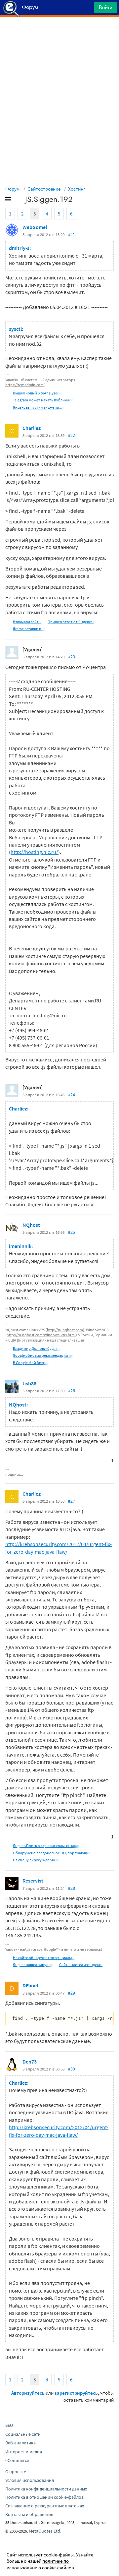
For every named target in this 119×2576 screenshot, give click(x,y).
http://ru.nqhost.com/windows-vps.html (41, 1335)
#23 (72, 657)
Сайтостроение (44, 189)
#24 (72, 1095)
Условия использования (30, 2480)
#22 (72, 435)
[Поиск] (87, 9)
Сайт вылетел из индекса (81, 1965)
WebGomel (35, 227)
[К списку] (19, 201)
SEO (9, 2425)
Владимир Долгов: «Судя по (37, 1348)
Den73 (30, 2062)
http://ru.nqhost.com (65, 1330)
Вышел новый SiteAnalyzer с (37, 393)
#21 (72, 234)
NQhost (31, 1225)
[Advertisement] (59, 33)
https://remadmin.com (24, 385)
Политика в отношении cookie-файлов (44, 2497)
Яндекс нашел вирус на (33, 1965)
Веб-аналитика (20, 2443)
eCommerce (17, 2460)
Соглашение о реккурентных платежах (45, 2506)
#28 (72, 1888)
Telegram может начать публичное (43, 400)
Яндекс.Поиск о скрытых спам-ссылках (46, 1846)
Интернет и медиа (24, 2452)
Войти (106, 7)
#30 (72, 2069)
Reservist (33, 1881)
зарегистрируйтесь (76, 2393)
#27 (72, 1501)
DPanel (30, 1985)
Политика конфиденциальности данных (46, 2489)
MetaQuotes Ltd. (45, 2531)
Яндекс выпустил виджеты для (39, 407)
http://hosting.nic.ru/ (34, 852)
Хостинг (77, 189)
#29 (72, 1993)
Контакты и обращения (29, 2514)
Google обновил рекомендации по (43, 1355)
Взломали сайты (27, 622)
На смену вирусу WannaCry (36, 1860)
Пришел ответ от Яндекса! (71, 622)
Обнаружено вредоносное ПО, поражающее (52, 1853)
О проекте (16, 2472)
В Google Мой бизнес (31, 1363)
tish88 (29, 1383)
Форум (13, 189)
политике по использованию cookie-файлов (40, 2564)
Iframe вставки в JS (29, 629)
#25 (72, 1232)
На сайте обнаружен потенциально (44, 1958)
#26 (72, 1391)
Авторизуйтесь (28, 2393)
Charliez (32, 428)
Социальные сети (23, 2434)
